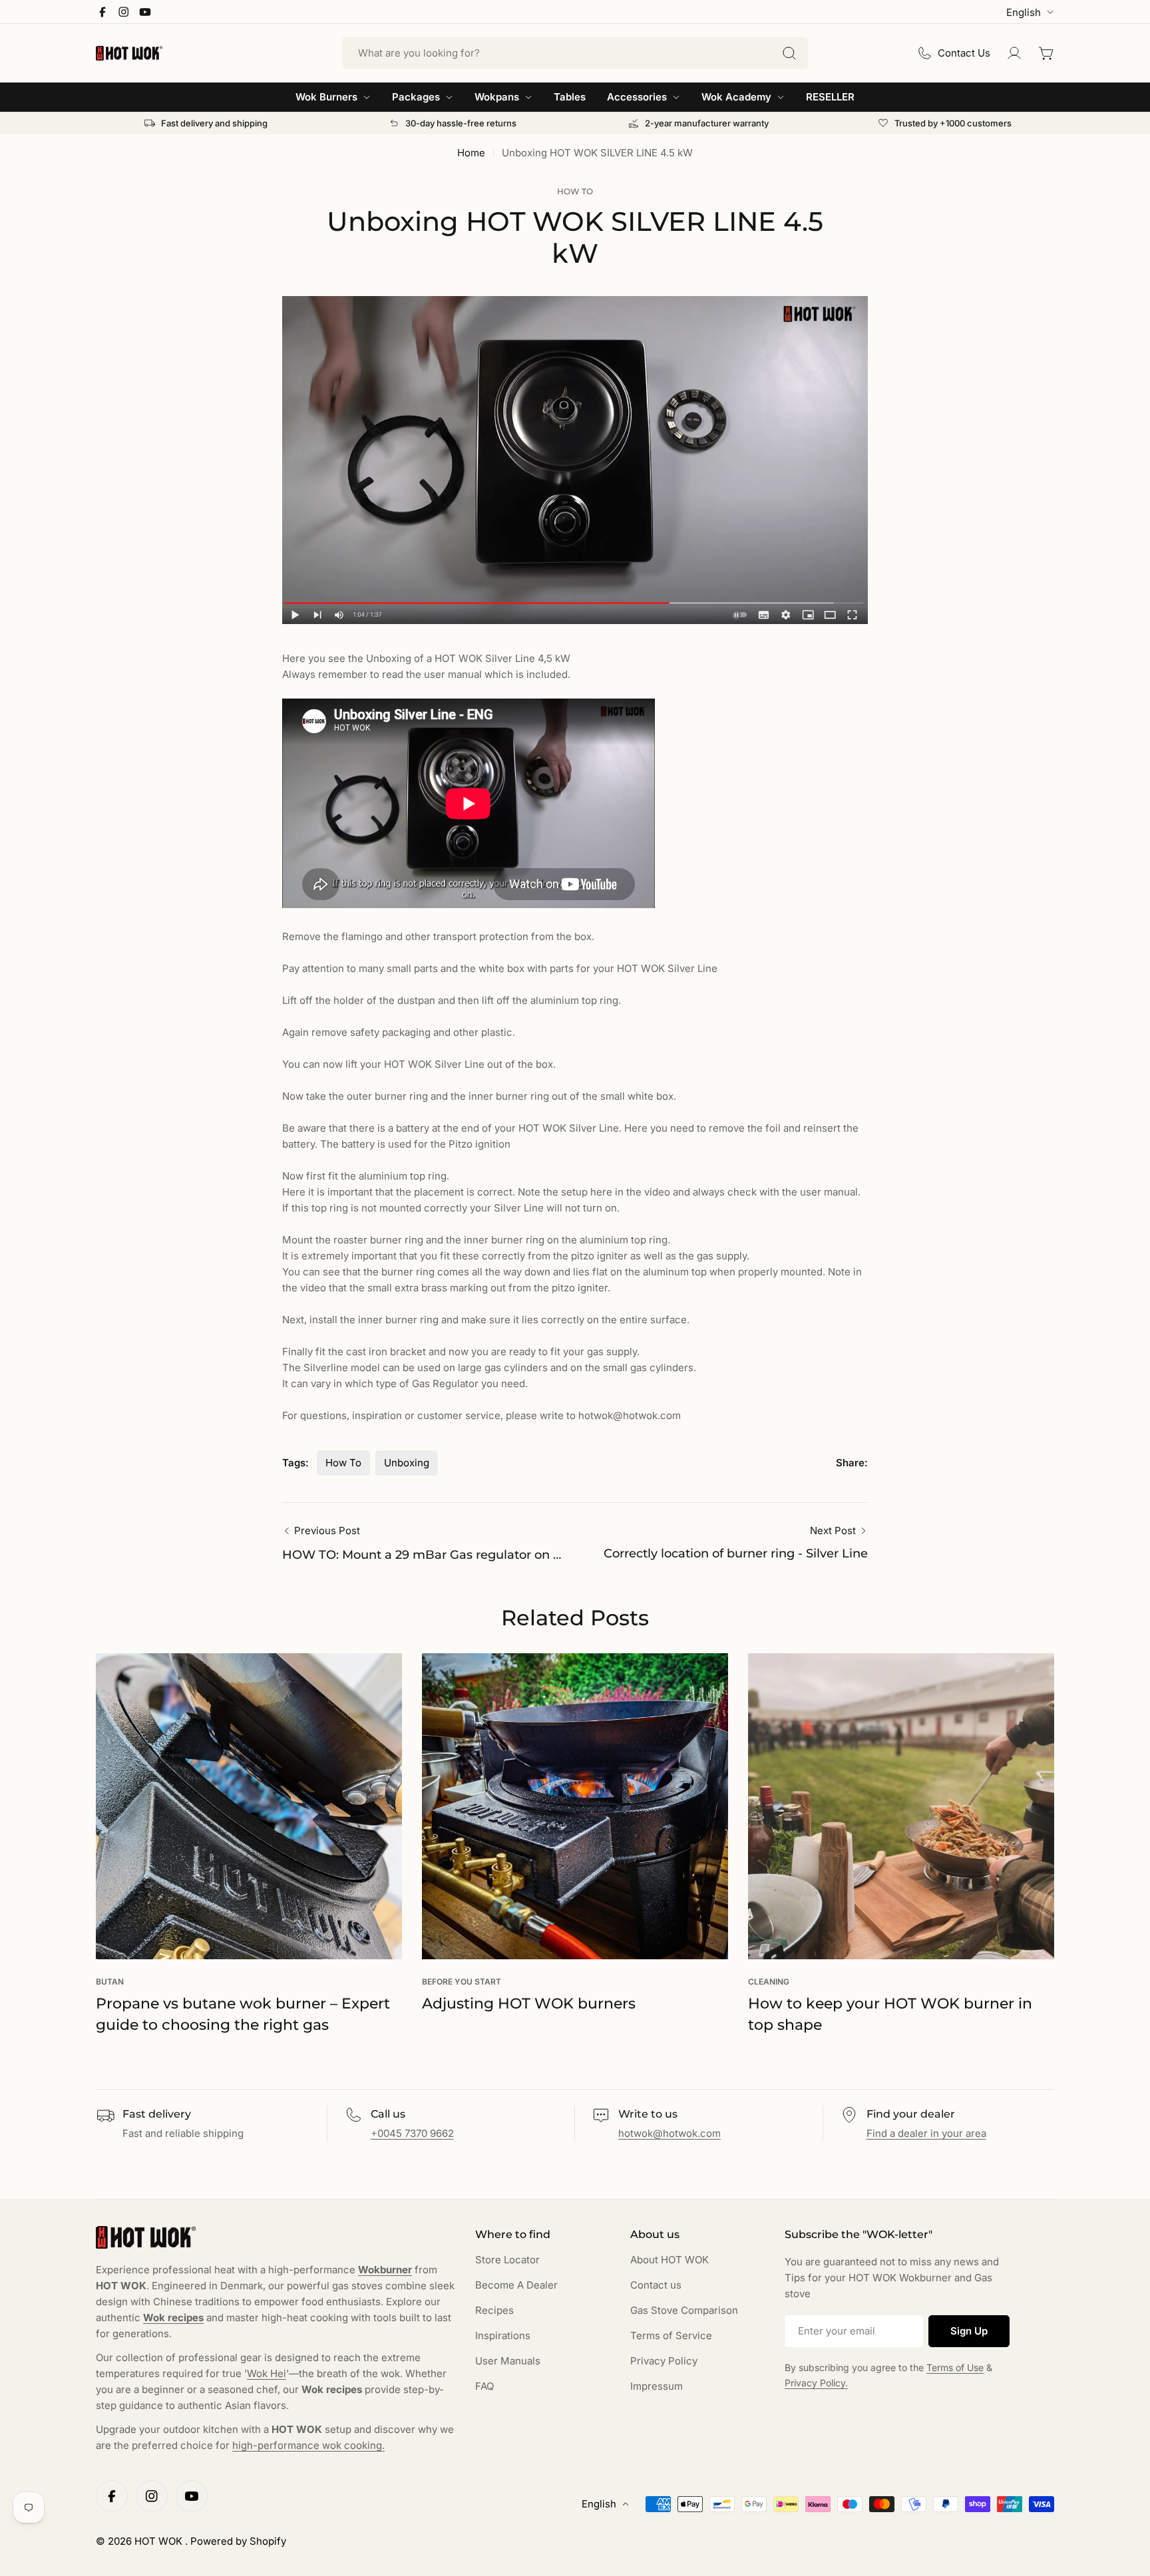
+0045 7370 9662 (412, 2133)
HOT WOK (160, 2541)
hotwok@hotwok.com (670, 2133)
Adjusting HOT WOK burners (529, 2004)
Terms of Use (955, 2367)
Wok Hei (267, 2373)
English (1024, 12)
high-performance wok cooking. (308, 2445)
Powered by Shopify (238, 2541)
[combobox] (575, 53)
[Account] (1014, 53)
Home (471, 153)
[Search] (789, 53)
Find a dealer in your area (926, 2133)
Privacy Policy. (816, 2383)
